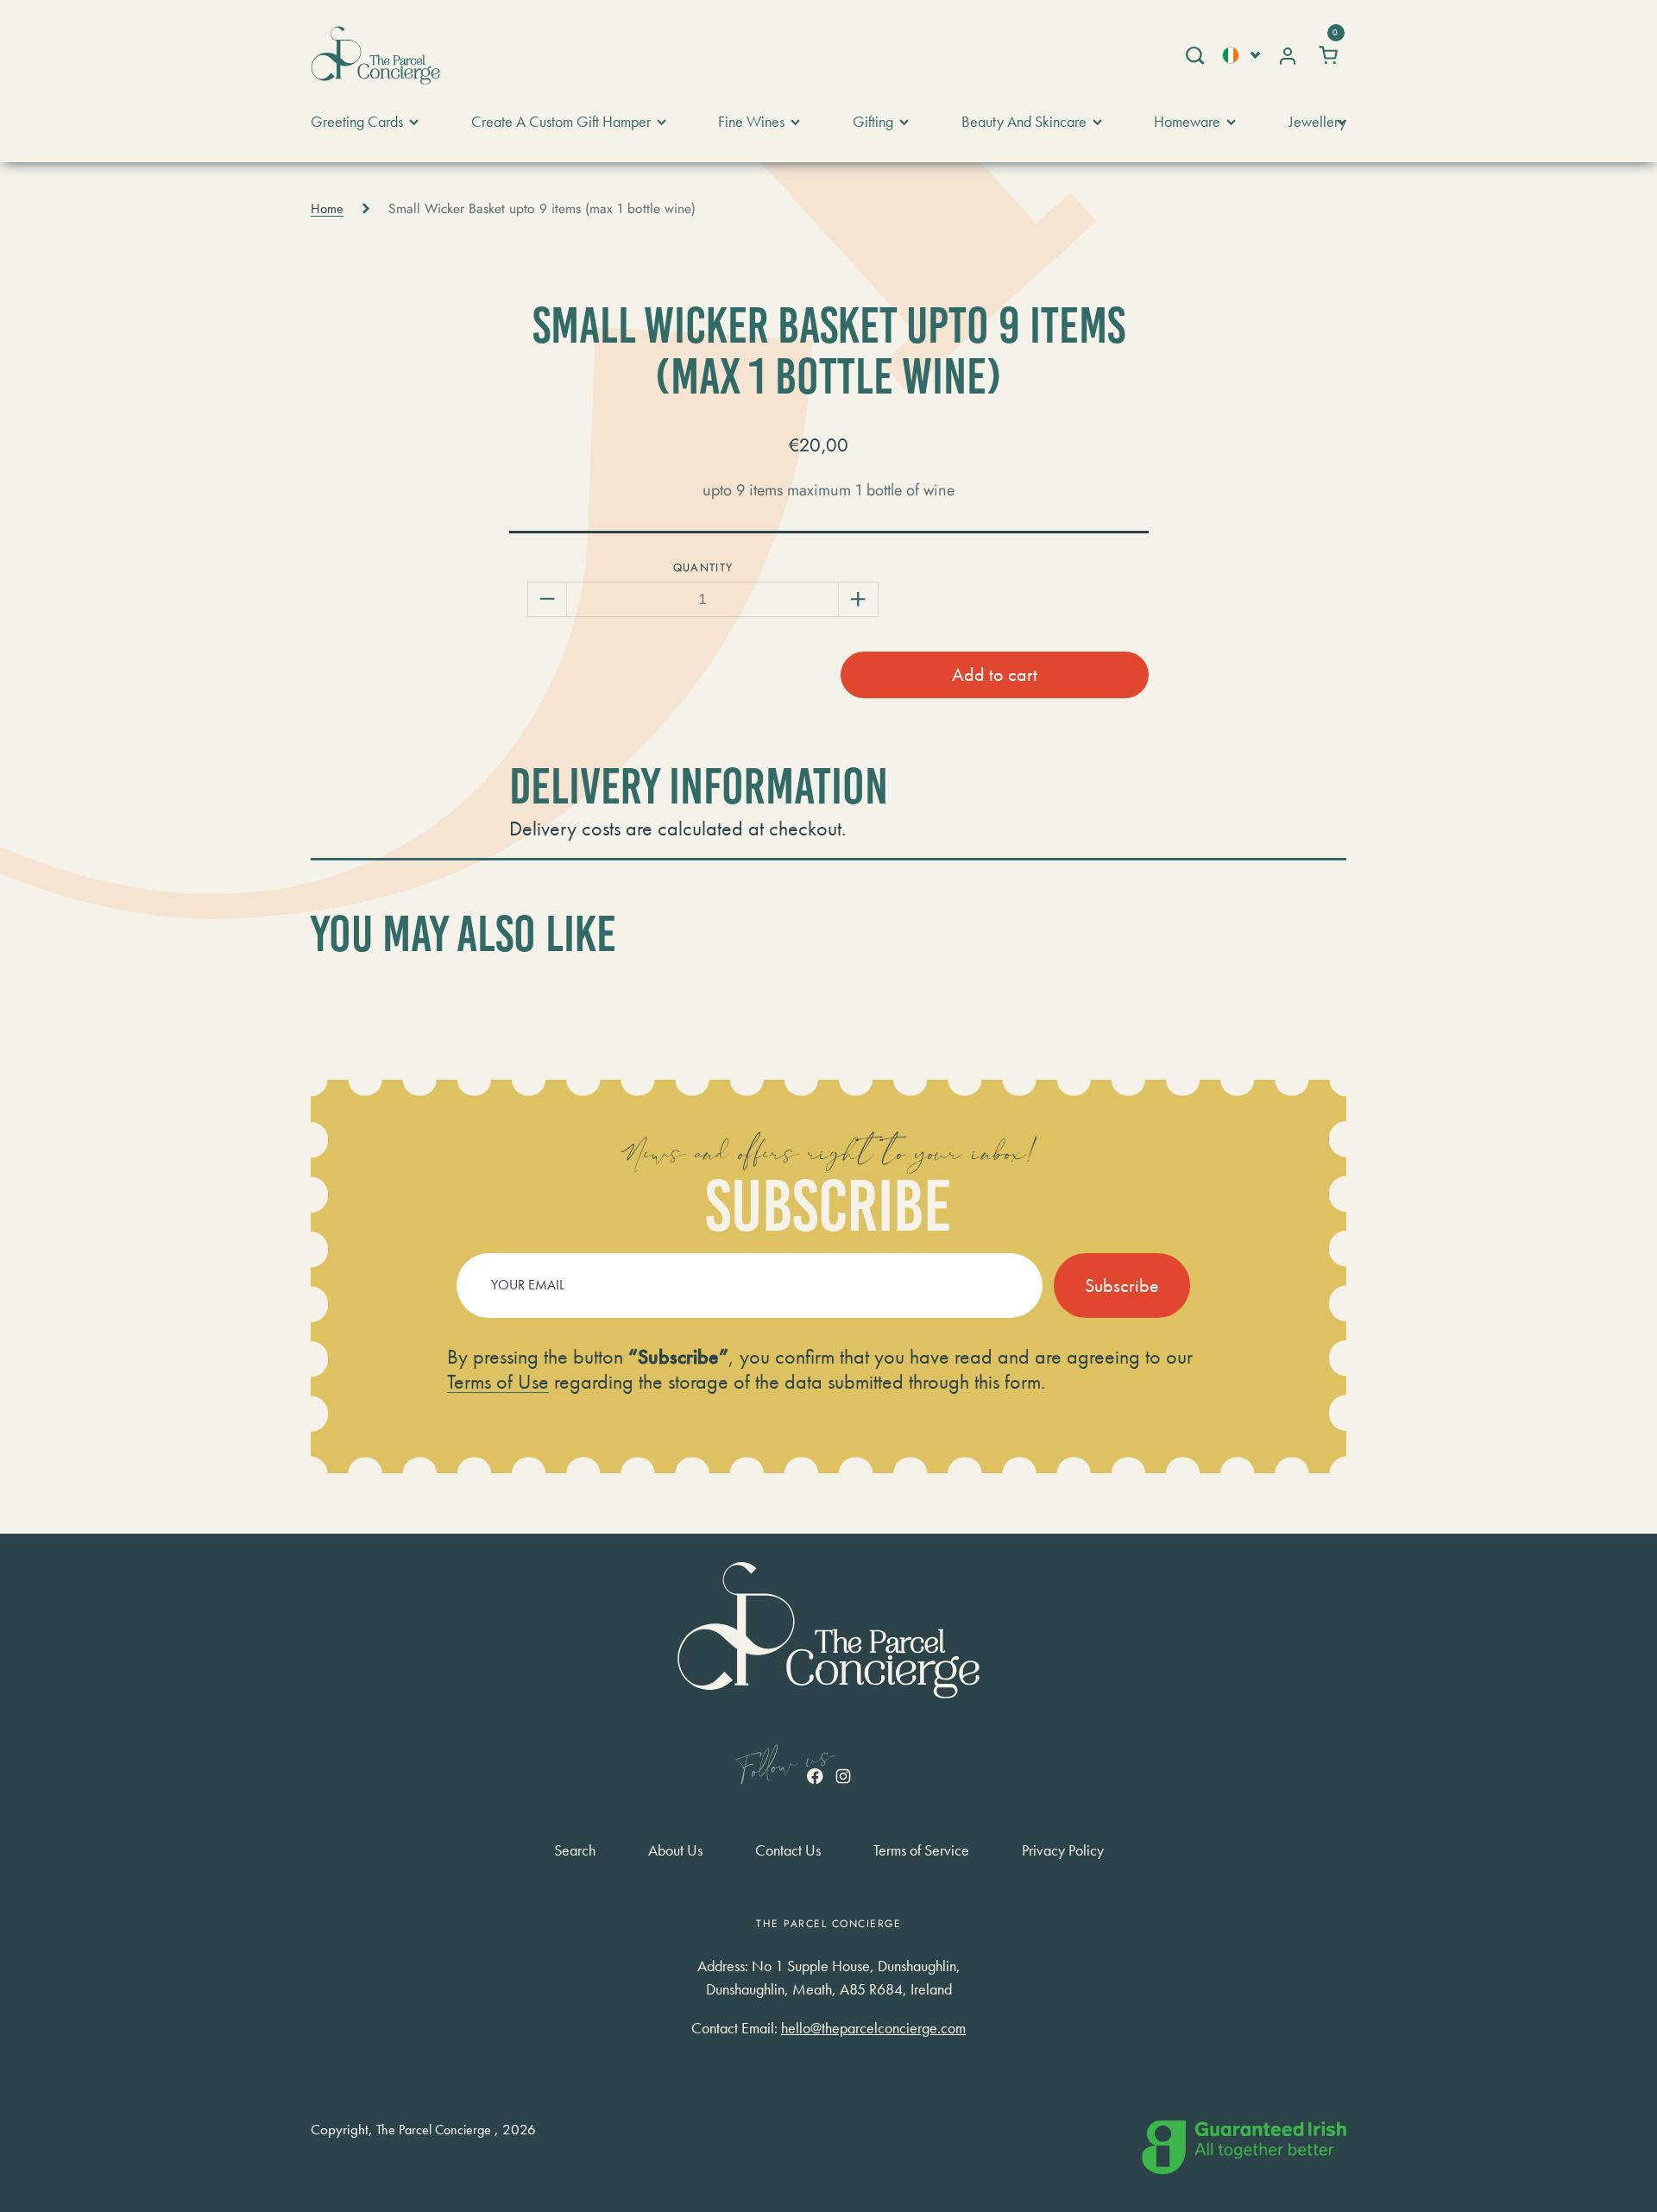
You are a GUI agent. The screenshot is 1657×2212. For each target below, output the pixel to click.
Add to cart (995, 674)
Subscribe (1122, 1286)
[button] (1194, 55)
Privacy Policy (1063, 1850)
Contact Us (788, 1850)
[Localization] (1241, 55)
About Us (675, 1850)
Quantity (703, 567)
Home (327, 209)
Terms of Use (498, 1381)
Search (575, 1850)
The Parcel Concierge (434, 2130)
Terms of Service (921, 1850)
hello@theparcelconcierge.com (873, 2028)
